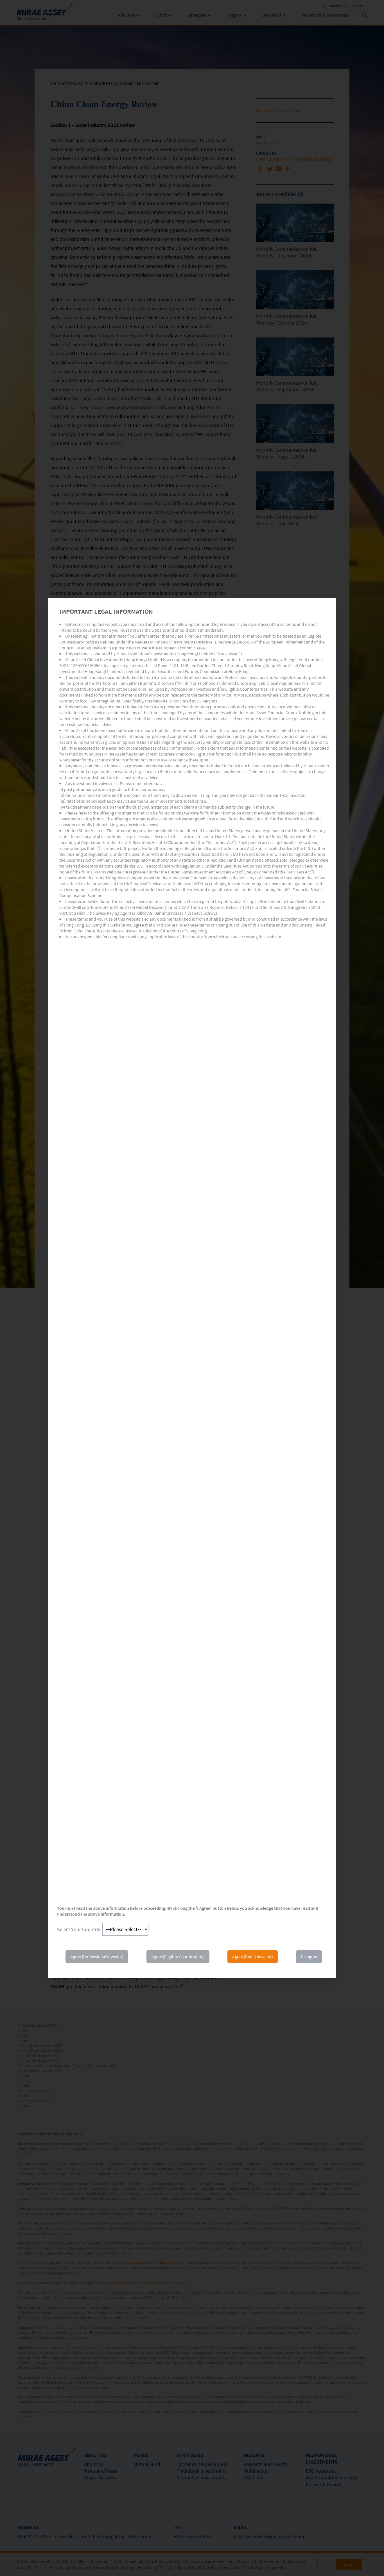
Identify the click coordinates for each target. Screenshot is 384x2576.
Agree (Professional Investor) (97, 1957)
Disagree (309, 1957)
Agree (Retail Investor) (253, 1957)
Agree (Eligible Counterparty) (178, 1957)
